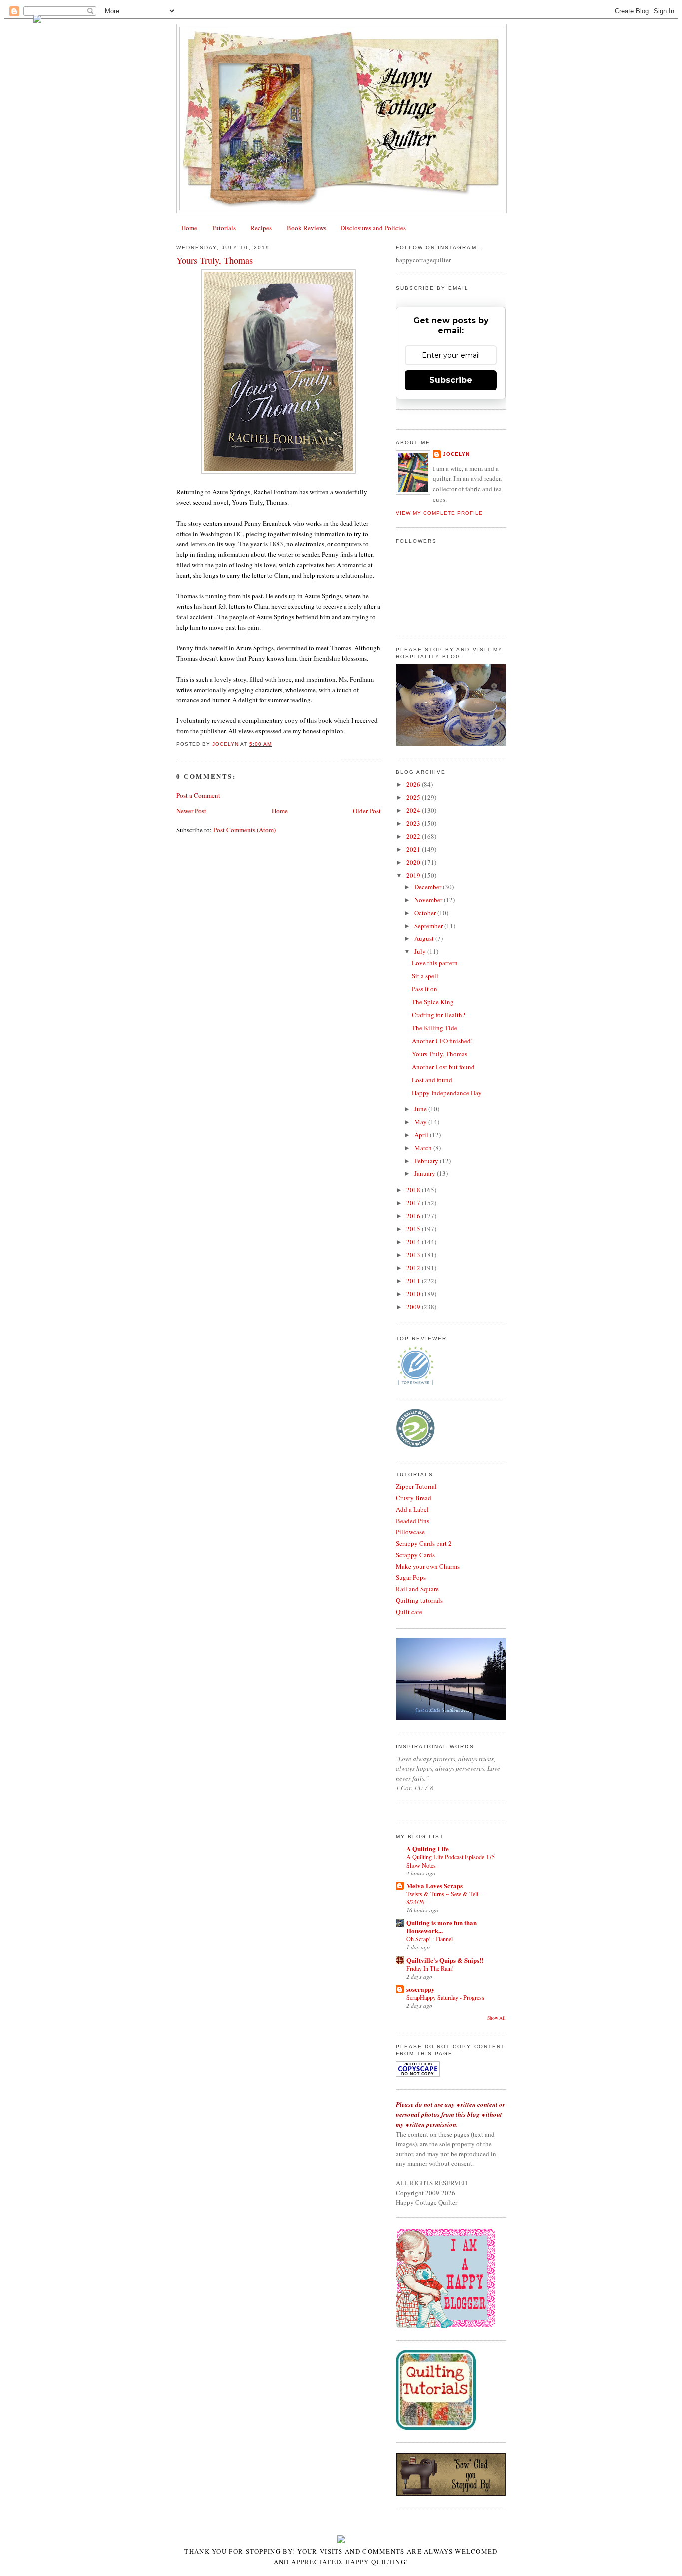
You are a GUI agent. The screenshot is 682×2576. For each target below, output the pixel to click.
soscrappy (421, 1989)
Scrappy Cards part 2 (424, 1543)
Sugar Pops (411, 1577)
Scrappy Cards (415, 1555)
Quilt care (409, 1612)
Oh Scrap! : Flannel (430, 1939)
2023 (414, 823)
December (429, 887)
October (426, 913)
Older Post (367, 811)
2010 (414, 1294)
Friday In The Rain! (430, 1968)
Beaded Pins (413, 1521)
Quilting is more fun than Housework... (442, 1927)
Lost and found (432, 1080)
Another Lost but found (443, 1067)
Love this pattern (435, 963)
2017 (414, 1203)
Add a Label (412, 1509)
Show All (497, 2018)
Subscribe (451, 380)
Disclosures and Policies (373, 228)
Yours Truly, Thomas (440, 1054)
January (426, 1173)
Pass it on (425, 989)
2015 (414, 1229)
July (421, 951)
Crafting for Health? (439, 1015)
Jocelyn (456, 454)
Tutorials (224, 228)
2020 (414, 862)
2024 (414, 810)
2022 (414, 836)
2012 (414, 1268)
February (427, 1161)
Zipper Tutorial (416, 1486)
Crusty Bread (414, 1498)
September (429, 926)
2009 (414, 1307)
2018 (414, 1190)
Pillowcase (410, 1532)
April (422, 1135)
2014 (414, 1242)
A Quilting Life (428, 1848)
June (421, 1109)
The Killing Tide (435, 1028)
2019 (414, 875)
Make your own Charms (428, 1566)
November (429, 900)
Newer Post (191, 811)
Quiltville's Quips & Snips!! (445, 1960)
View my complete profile (439, 513)
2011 (414, 1281)
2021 (414, 849)
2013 (414, 1255)
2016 (414, 1216)
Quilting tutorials (419, 1600)
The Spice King (433, 1002)
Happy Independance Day (447, 1093)
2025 (414, 797)
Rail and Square (417, 1589)
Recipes (261, 228)
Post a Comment (198, 795)
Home (189, 228)
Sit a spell (425, 976)
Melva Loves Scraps (435, 1886)
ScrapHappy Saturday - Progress (445, 1997)
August (425, 938)
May (421, 1122)
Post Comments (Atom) (244, 830)
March (424, 1148)
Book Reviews (306, 228)
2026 (414, 784)
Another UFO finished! (442, 1041)
